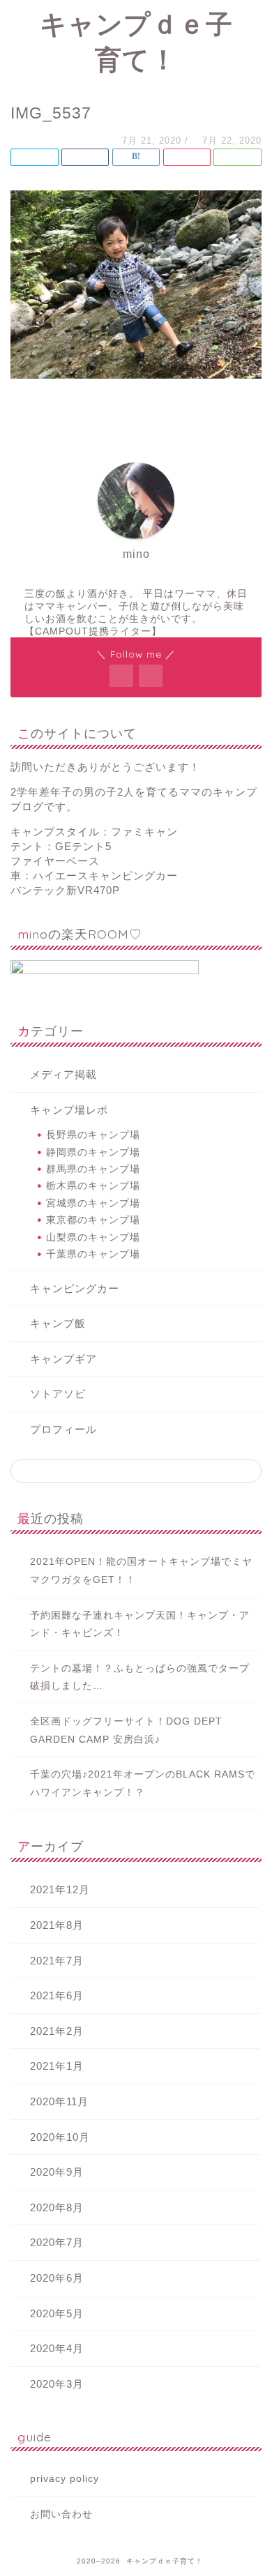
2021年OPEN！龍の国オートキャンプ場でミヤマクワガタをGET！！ (141, 1571)
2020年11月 (59, 2101)
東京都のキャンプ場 (93, 1220)
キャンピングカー (75, 1288)
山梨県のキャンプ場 (93, 1237)
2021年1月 (57, 2066)
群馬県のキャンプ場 (93, 1169)
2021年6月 (57, 1995)
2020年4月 (57, 2348)
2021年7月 (57, 1961)
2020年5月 (57, 2313)
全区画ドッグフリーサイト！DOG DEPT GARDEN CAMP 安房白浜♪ (126, 1730)
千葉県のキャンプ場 (93, 1254)
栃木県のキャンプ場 (93, 1186)
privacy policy (65, 2479)
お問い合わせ (61, 2514)
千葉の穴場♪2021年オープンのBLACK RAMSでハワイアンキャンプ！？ (143, 1783)
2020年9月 (57, 2172)
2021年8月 (57, 1925)
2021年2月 (57, 2031)
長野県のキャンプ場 (93, 1135)
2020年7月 (57, 2242)
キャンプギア (63, 1359)
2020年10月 (60, 2137)
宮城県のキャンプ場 (93, 1203)
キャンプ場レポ (69, 1110)
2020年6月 (57, 2278)
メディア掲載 (63, 1074)
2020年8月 (57, 2207)
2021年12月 (60, 1889)
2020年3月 (57, 2384)
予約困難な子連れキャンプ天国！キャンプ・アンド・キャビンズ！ (140, 1624)
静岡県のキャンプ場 (93, 1152)
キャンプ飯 (58, 1323)
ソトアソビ (58, 1394)
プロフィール (63, 1429)
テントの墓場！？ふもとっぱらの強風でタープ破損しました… (140, 1677)
